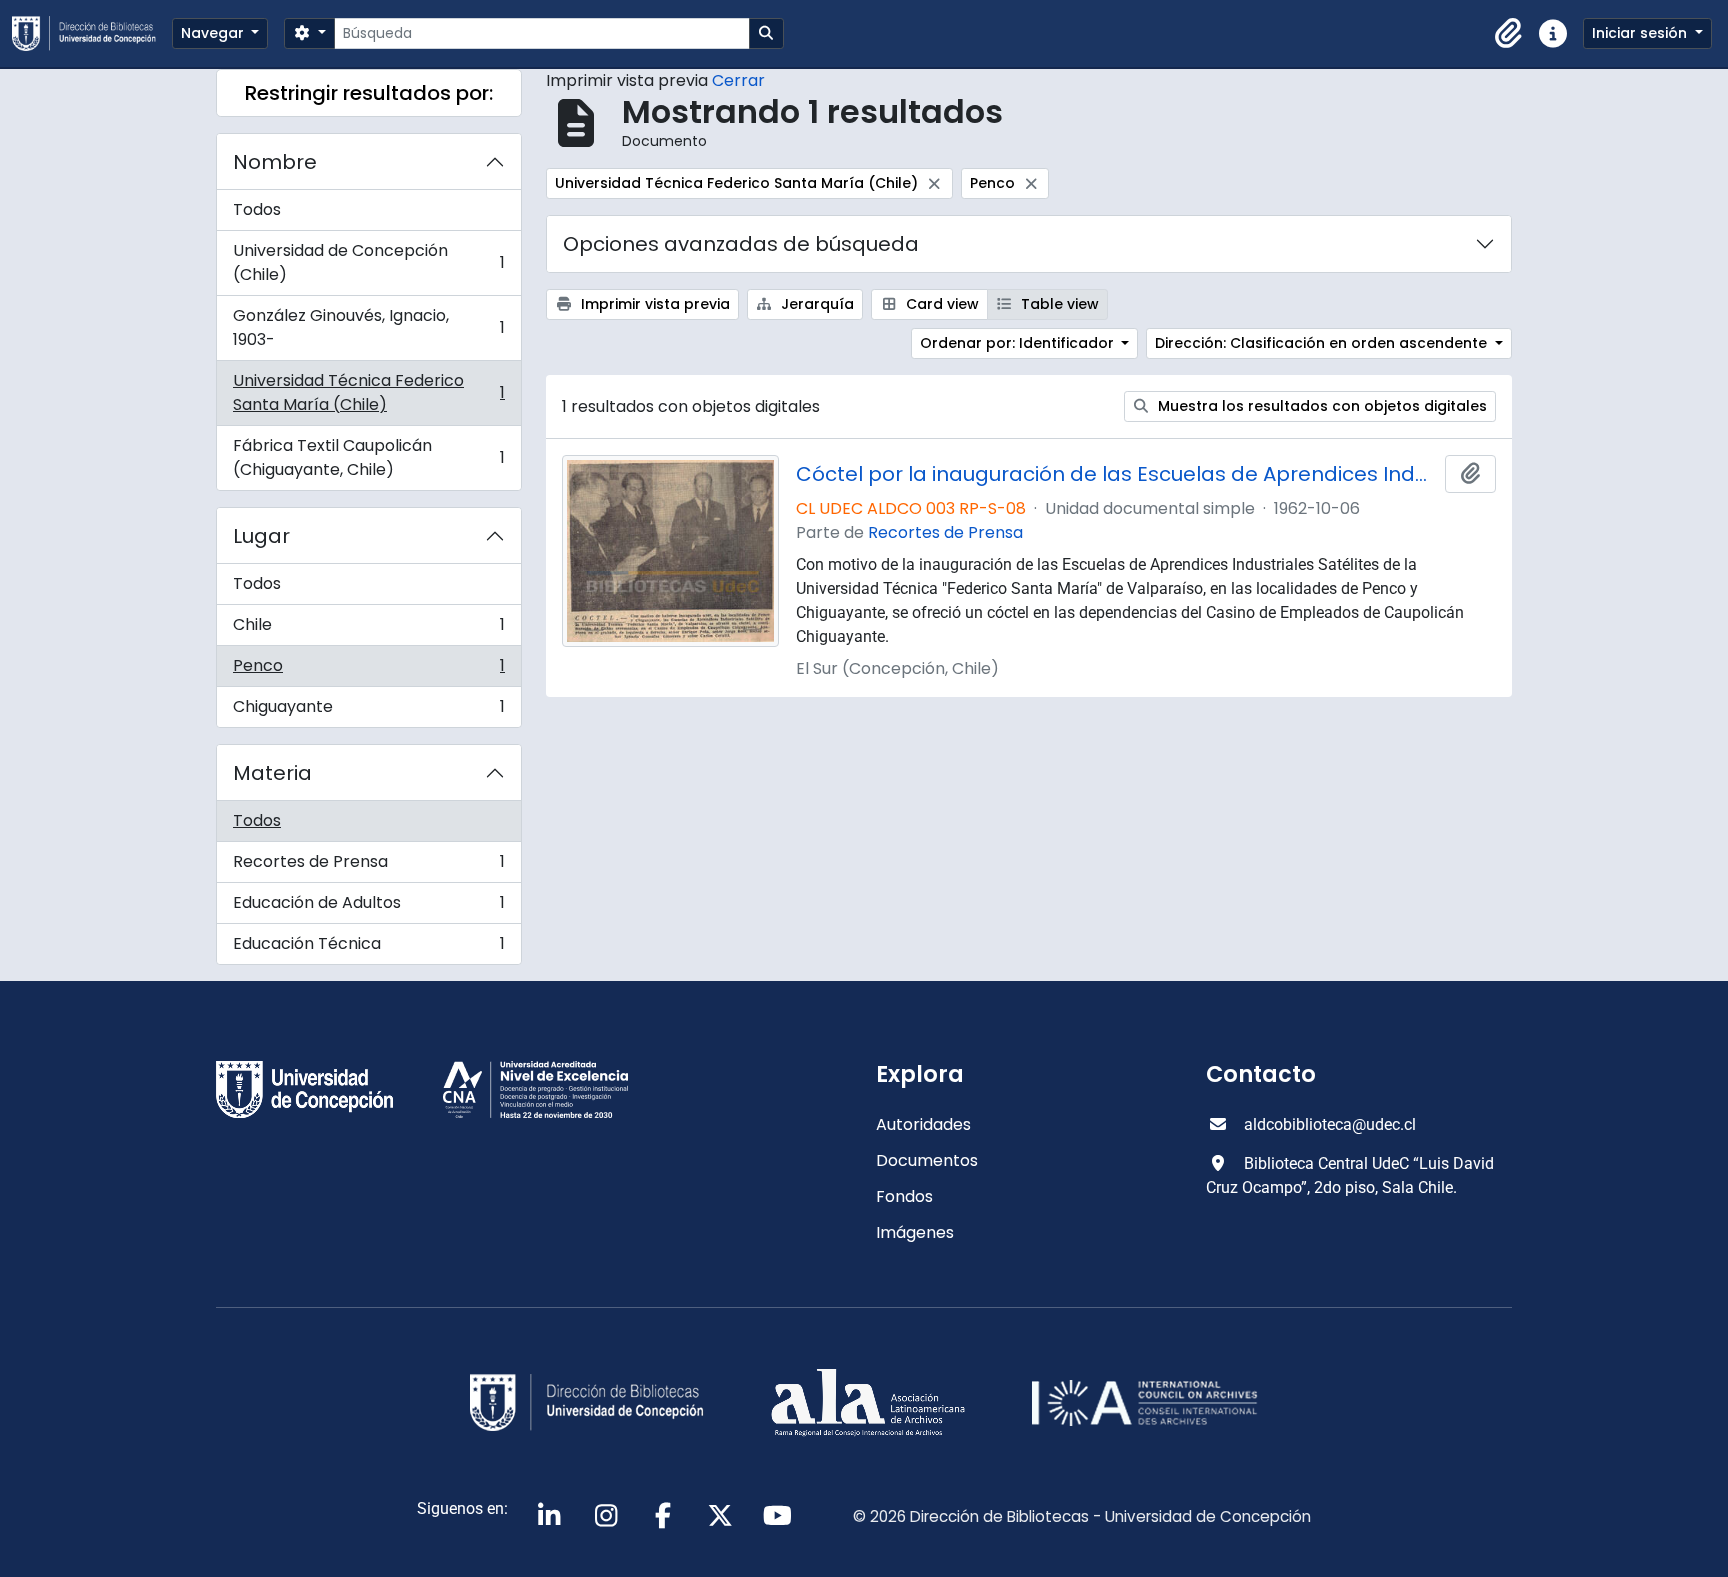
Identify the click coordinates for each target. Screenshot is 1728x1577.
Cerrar (738, 80)
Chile (368, 629)
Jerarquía (815, 304)
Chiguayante (368, 711)
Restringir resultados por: (369, 93)
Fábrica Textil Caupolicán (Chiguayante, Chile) (368, 457)
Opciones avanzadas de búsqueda (741, 244)
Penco (368, 670)
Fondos (904, 1196)
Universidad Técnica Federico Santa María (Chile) (368, 392)
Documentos (927, 1160)
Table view (1058, 304)
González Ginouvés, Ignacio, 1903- (368, 327)
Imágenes (915, 1232)
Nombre (275, 162)
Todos (257, 209)
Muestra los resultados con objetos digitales (1320, 406)
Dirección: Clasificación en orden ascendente (1323, 343)
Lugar (261, 536)
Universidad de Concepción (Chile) (368, 262)
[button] (1509, 34)
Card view (940, 304)
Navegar (214, 33)
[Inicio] (92, 33)
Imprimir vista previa (653, 304)
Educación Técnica (368, 948)
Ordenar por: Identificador (1019, 343)
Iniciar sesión (1641, 33)
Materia (272, 773)
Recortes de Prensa (368, 866)
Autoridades (923, 1124)
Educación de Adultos (368, 907)
